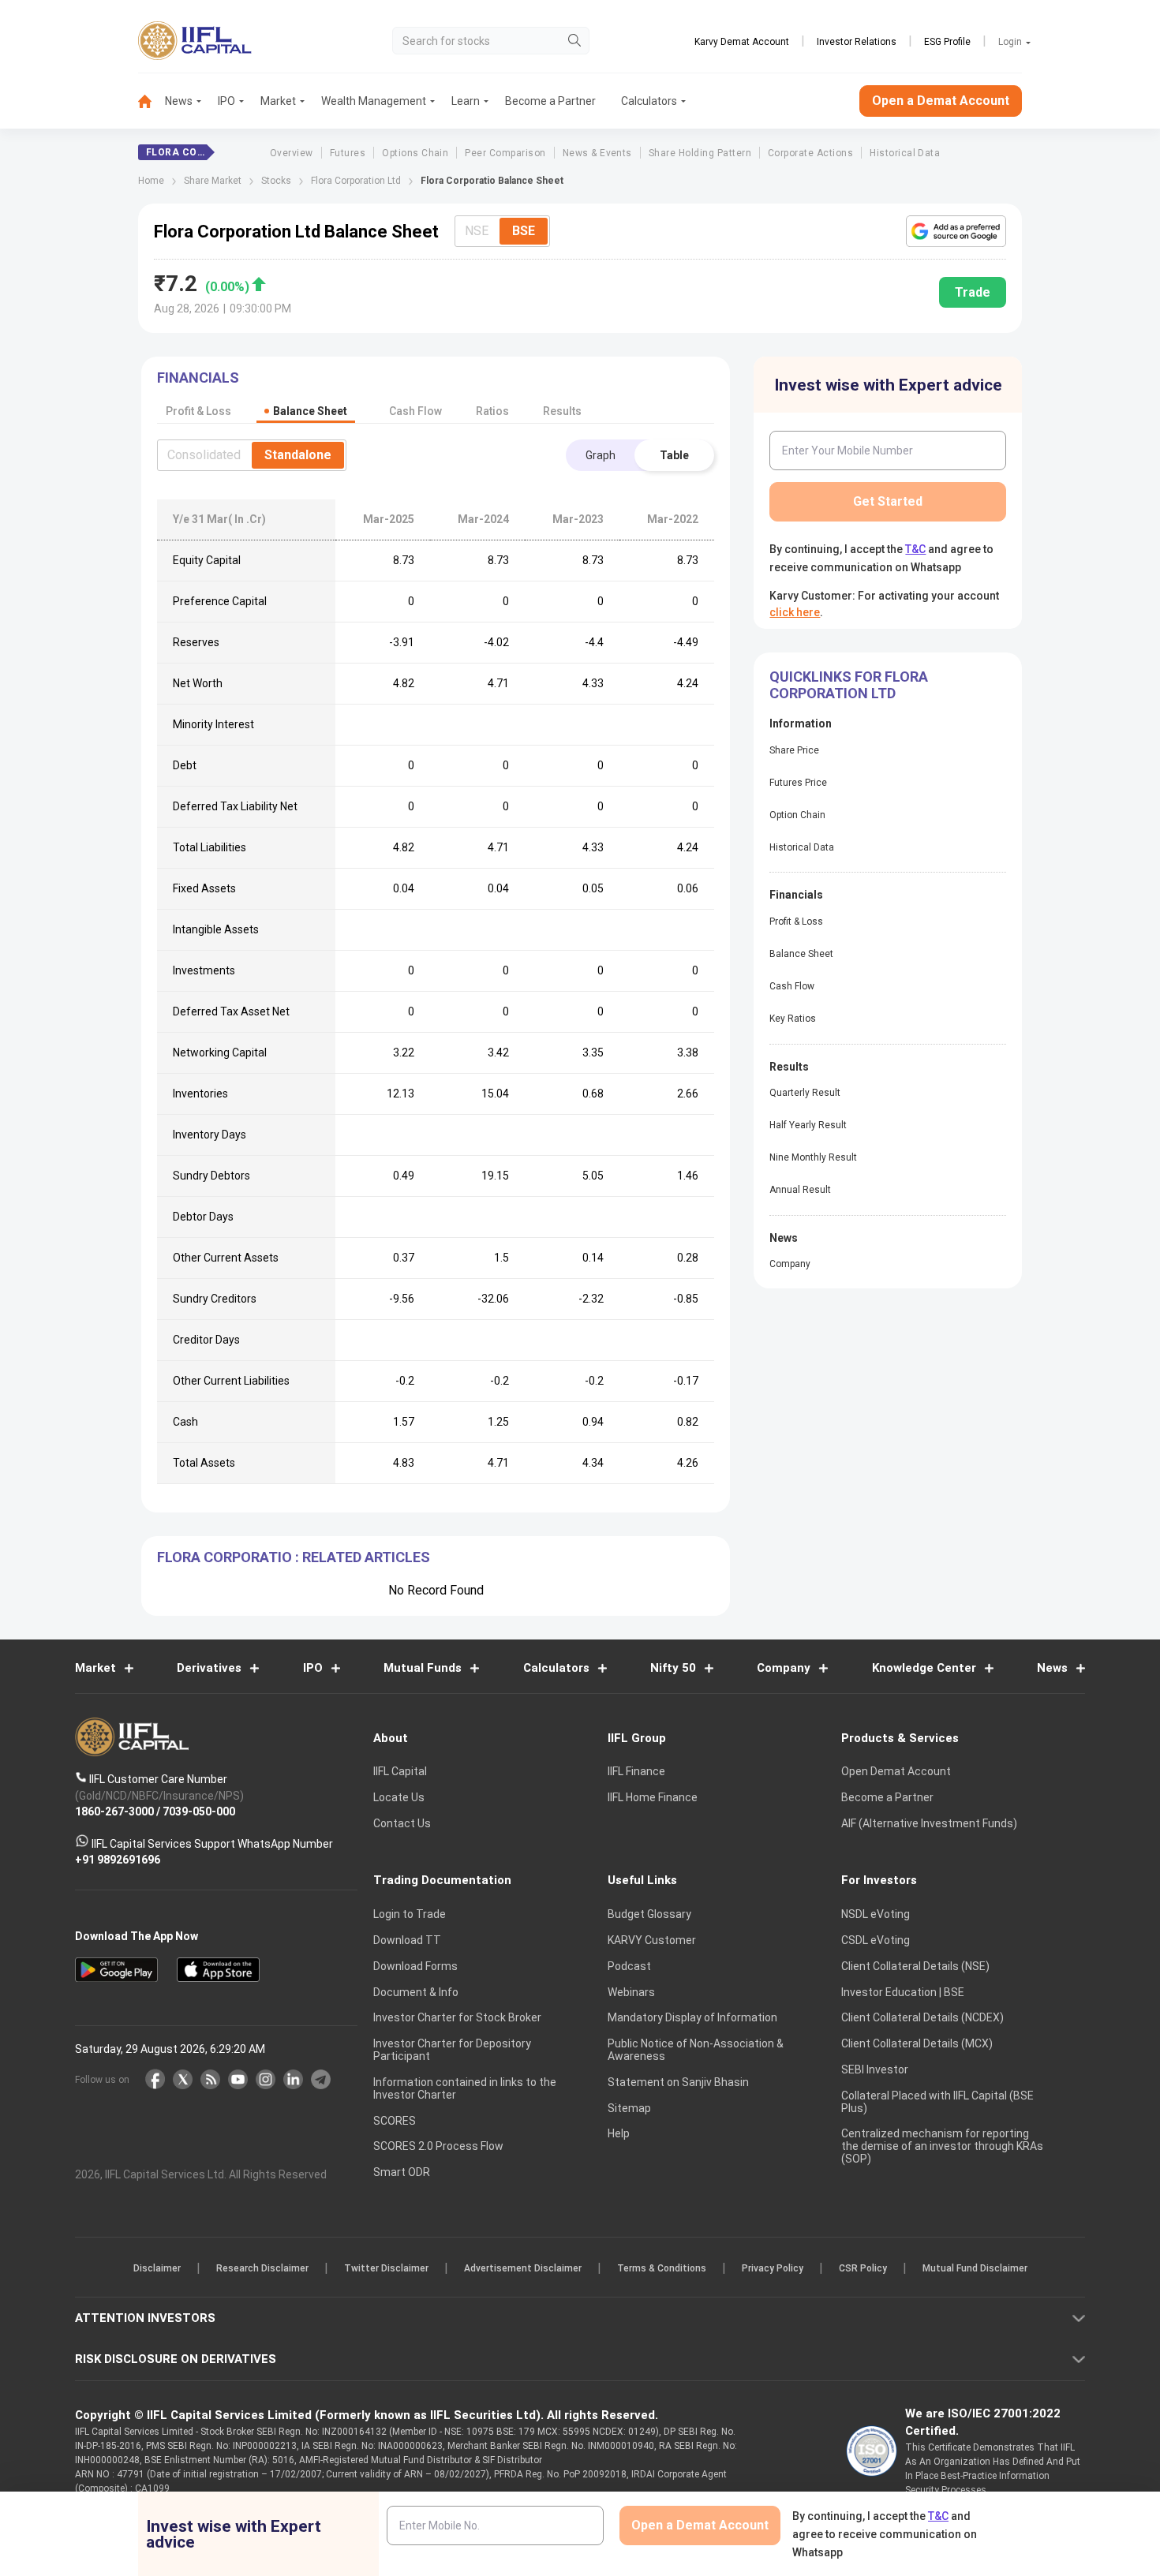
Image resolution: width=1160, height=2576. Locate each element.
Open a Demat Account (469, 1342)
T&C (496, 1390)
